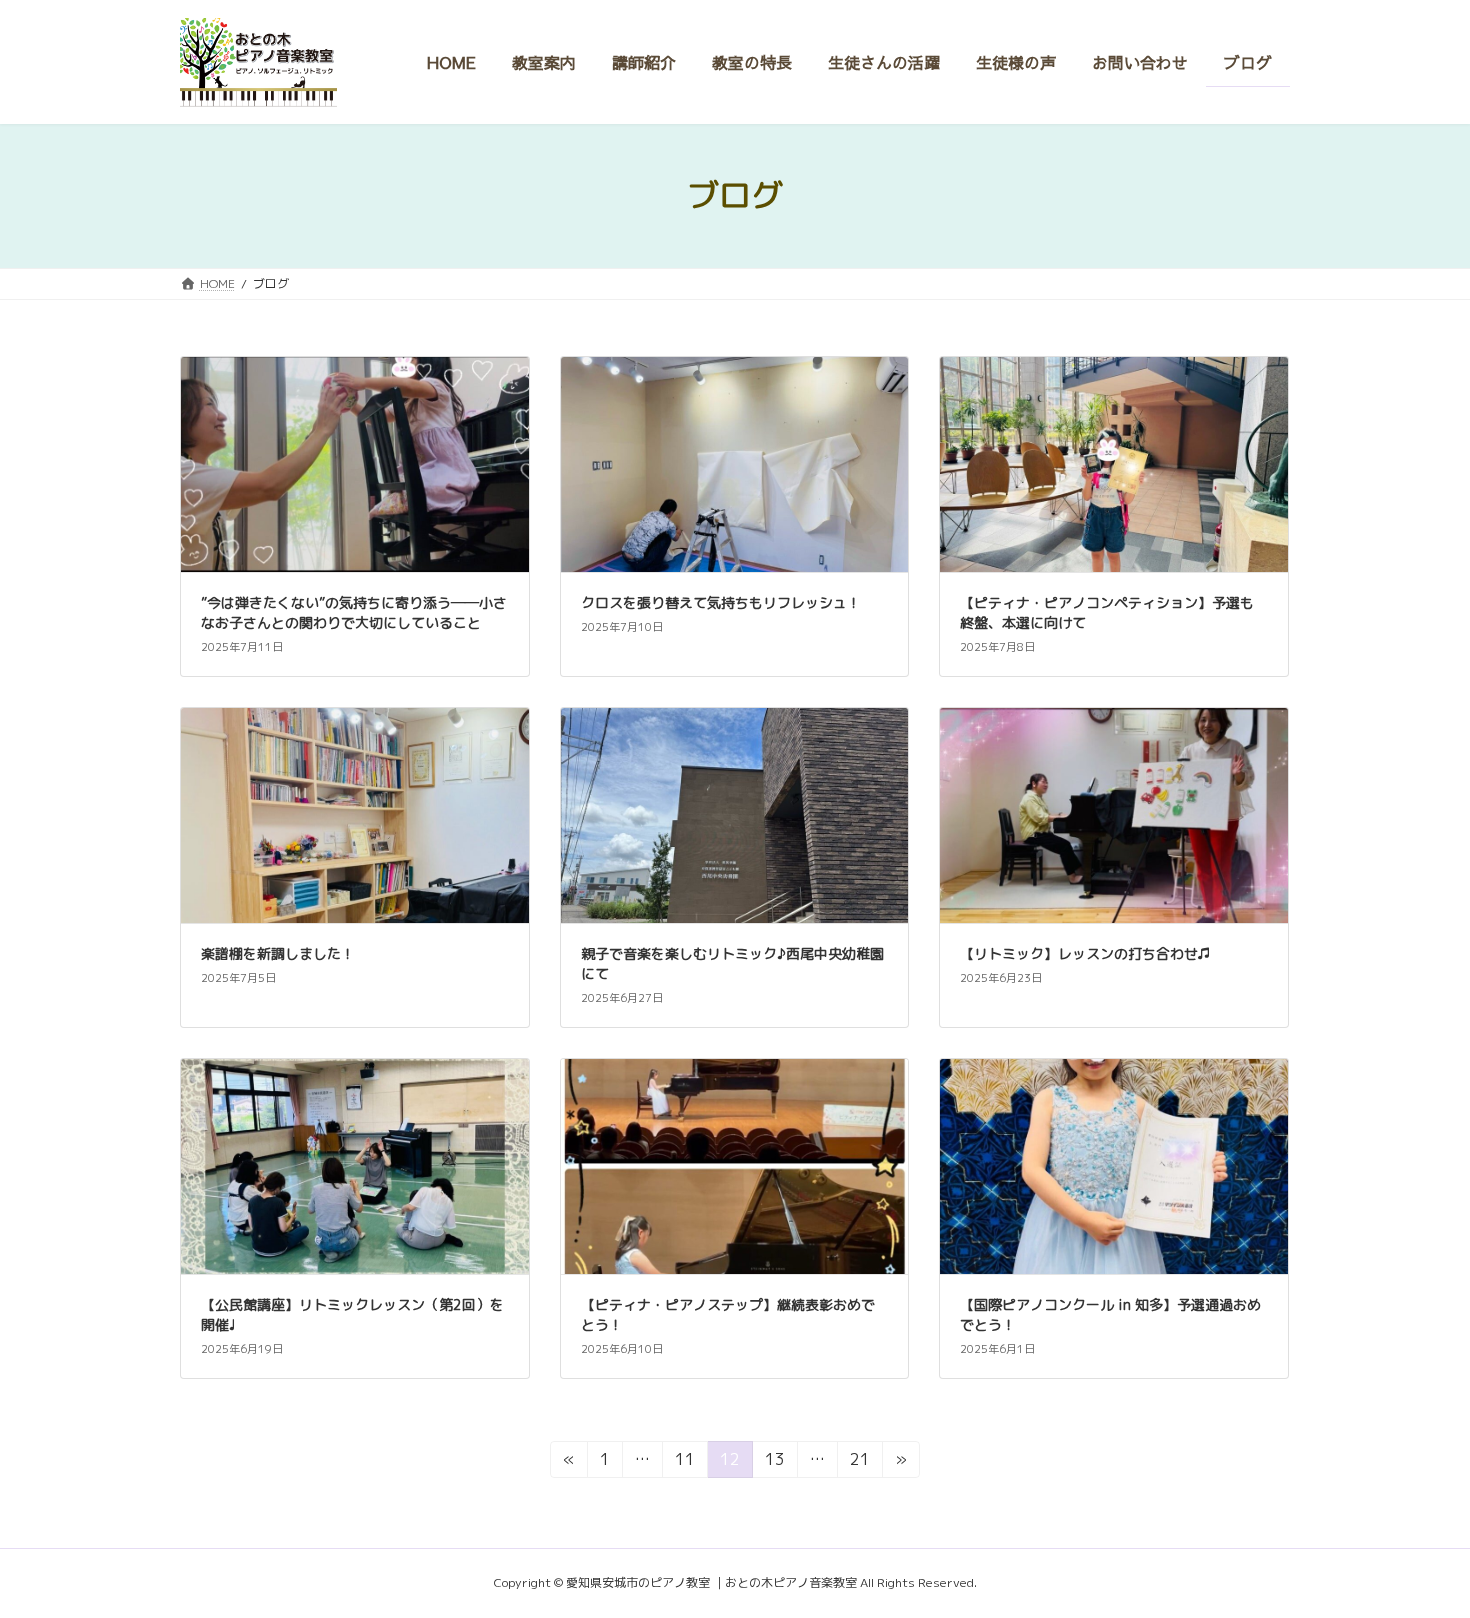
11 (684, 1462)
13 (774, 1462)
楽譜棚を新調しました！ (278, 953)
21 (859, 1462)
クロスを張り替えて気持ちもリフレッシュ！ (721, 602)
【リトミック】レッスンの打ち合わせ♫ (1085, 953)
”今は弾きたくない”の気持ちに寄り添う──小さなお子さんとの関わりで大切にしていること (354, 612)
